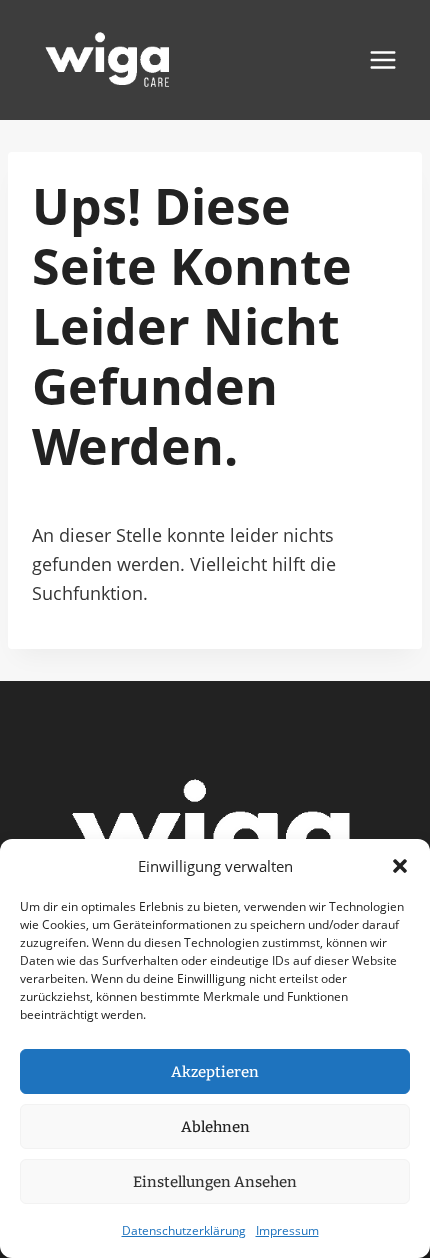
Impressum (287, 1230)
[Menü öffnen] (382, 59)
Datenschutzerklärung (184, 1230)
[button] (400, 866)
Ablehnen (215, 1127)
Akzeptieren (215, 1072)
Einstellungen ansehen (215, 1182)
